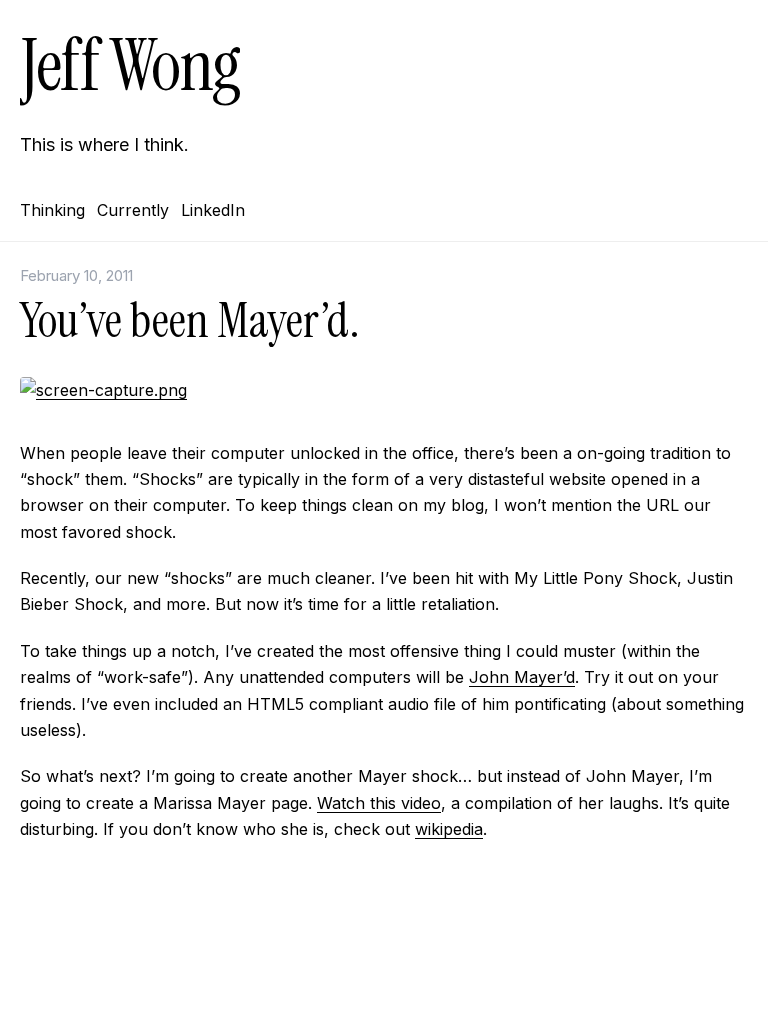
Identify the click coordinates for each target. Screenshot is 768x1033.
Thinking (52, 210)
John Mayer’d (522, 677)
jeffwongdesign (384, 988)
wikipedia (449, 829)
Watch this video (379, 803)
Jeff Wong (130, 65)
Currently (133, 210)
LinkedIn (213, 210)
